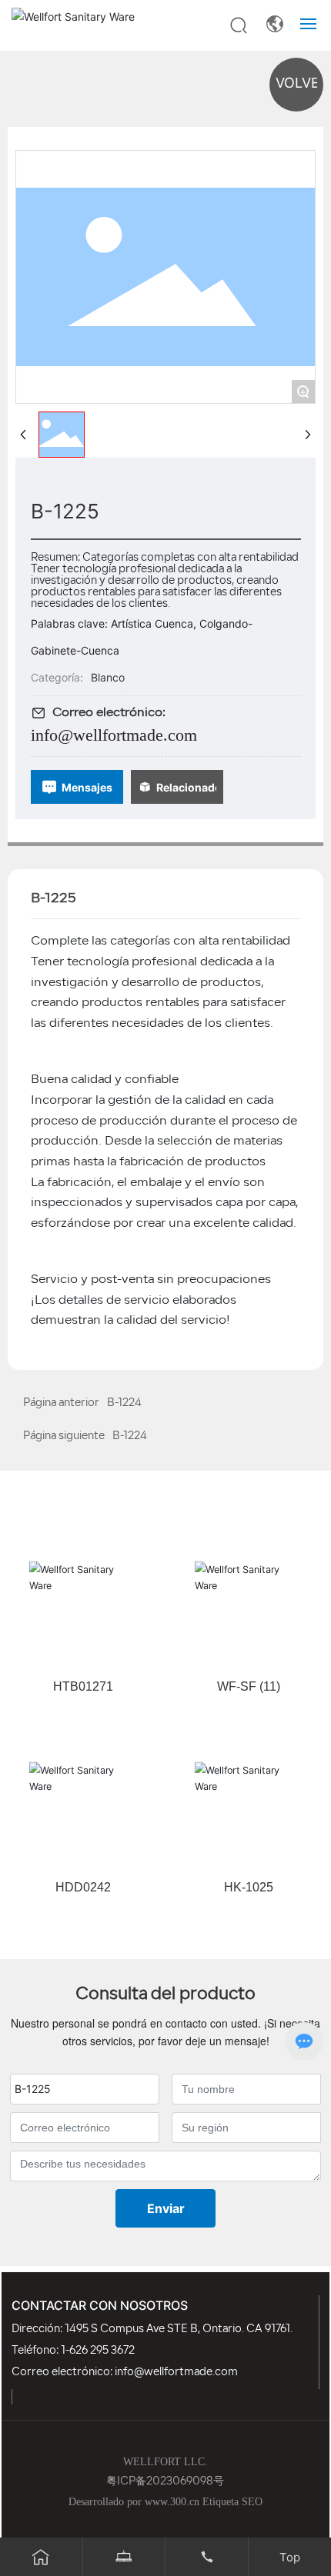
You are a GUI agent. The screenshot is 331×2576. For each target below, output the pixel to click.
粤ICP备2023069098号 (165, 2482)
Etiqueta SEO (232, 2502)
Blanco (108, 677)
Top (290, 2557)
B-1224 (130, 1436)
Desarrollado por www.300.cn (134, 2502)
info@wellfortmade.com (114, 735)
